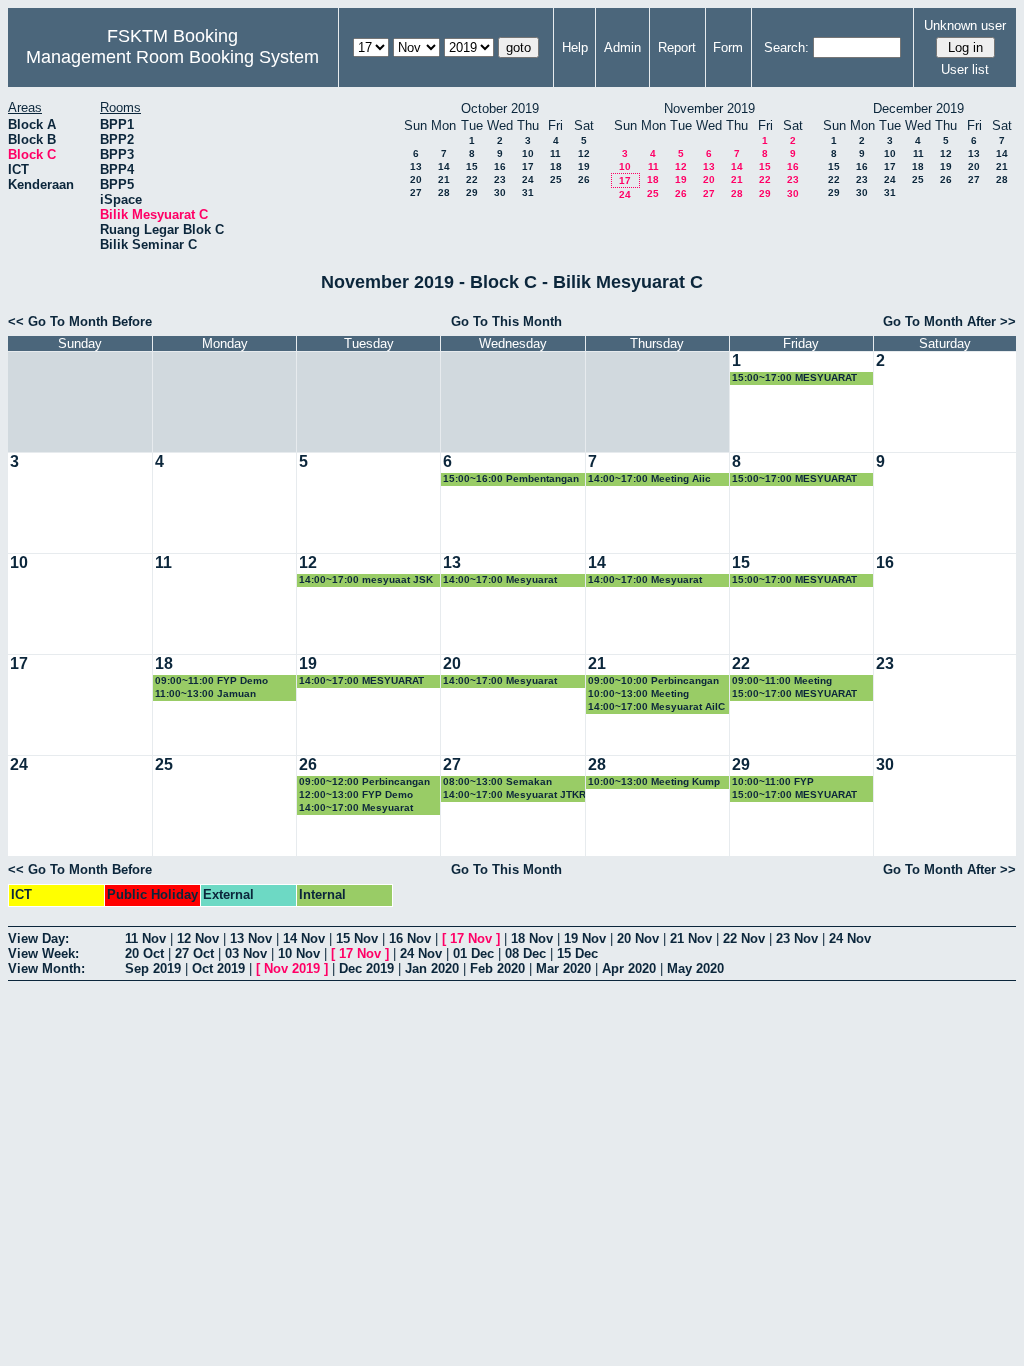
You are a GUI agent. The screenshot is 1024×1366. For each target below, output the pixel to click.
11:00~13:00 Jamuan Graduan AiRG (205, 694)
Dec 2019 (366, 968)
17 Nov (471, 938)
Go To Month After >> (949, 321)
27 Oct (194, 953)
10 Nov (299, 953)
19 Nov (585, 938)
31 (528, 192)
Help (575, 47)
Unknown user (965, 25)
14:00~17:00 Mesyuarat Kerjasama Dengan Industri (654, 580)
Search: (786, 47)
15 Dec (577, 953)
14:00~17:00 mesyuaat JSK (366, 579)
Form (728, 47)
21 (444, 179)
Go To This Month (506, 321)
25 (556, 179)
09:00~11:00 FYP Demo (211, 680)
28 (444, 192)
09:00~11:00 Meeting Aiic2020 (782, 681)
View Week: (43, 953)
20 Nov (638, 938)
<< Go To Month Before (80, 321)
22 (472, 179)
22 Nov (744, 938)
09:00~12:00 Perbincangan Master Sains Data (364, 782)
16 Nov (410, 938)
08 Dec (525, 953)
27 (416, 192)
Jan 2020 (432, 968)
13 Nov (251, 938)
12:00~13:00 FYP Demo (356, 794)
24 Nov (850, 938)
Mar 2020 (563, 968)
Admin (622, 47)
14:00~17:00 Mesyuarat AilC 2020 (656, 707)
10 (528, 153)
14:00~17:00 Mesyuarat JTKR (514, 794)
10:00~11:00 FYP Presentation (773, 782)
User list (965, 69)
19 (584, 166)
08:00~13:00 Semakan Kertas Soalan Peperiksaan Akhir (510, 782)
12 (584, 153)
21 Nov (691, 938)
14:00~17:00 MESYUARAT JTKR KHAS (361, 681)
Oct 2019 (218, 968)
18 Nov (532, 938)
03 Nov (246, 953)
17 (528, 166)
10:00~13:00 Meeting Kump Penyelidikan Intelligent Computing (654, 782)
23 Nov (797, 938)
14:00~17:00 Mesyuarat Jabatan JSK (500, 580)
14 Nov (304, 938)
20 (416, 179)
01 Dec (473, 953)
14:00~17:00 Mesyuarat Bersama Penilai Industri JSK (359, 808)
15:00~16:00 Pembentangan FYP (511, 479)
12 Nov (198, 938)
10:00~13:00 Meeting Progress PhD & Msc (638, 694)
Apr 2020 (629, 968)
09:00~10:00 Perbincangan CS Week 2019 (653, 681)
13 (416, 166)
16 (500, 166)
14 (444, 166)
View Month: (46, 968)
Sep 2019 (153, 968)
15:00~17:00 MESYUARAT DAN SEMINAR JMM (794, 378)
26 (584, 179)
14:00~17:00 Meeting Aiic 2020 (649, 479)
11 (555, 153)
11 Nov (145, 938)
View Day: (38, 938)
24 (528, 179)
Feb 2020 (497, 968)
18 (556, 166)
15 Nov (357, 938)
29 (472, 192)
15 (472, 166)
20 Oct (144, 953)
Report (677, 47)
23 (500, 179)
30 (500, 192)
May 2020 (695, 968)
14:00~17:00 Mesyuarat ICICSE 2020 (500, 681)
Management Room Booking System (172, 57)
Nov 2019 (292, 968)
